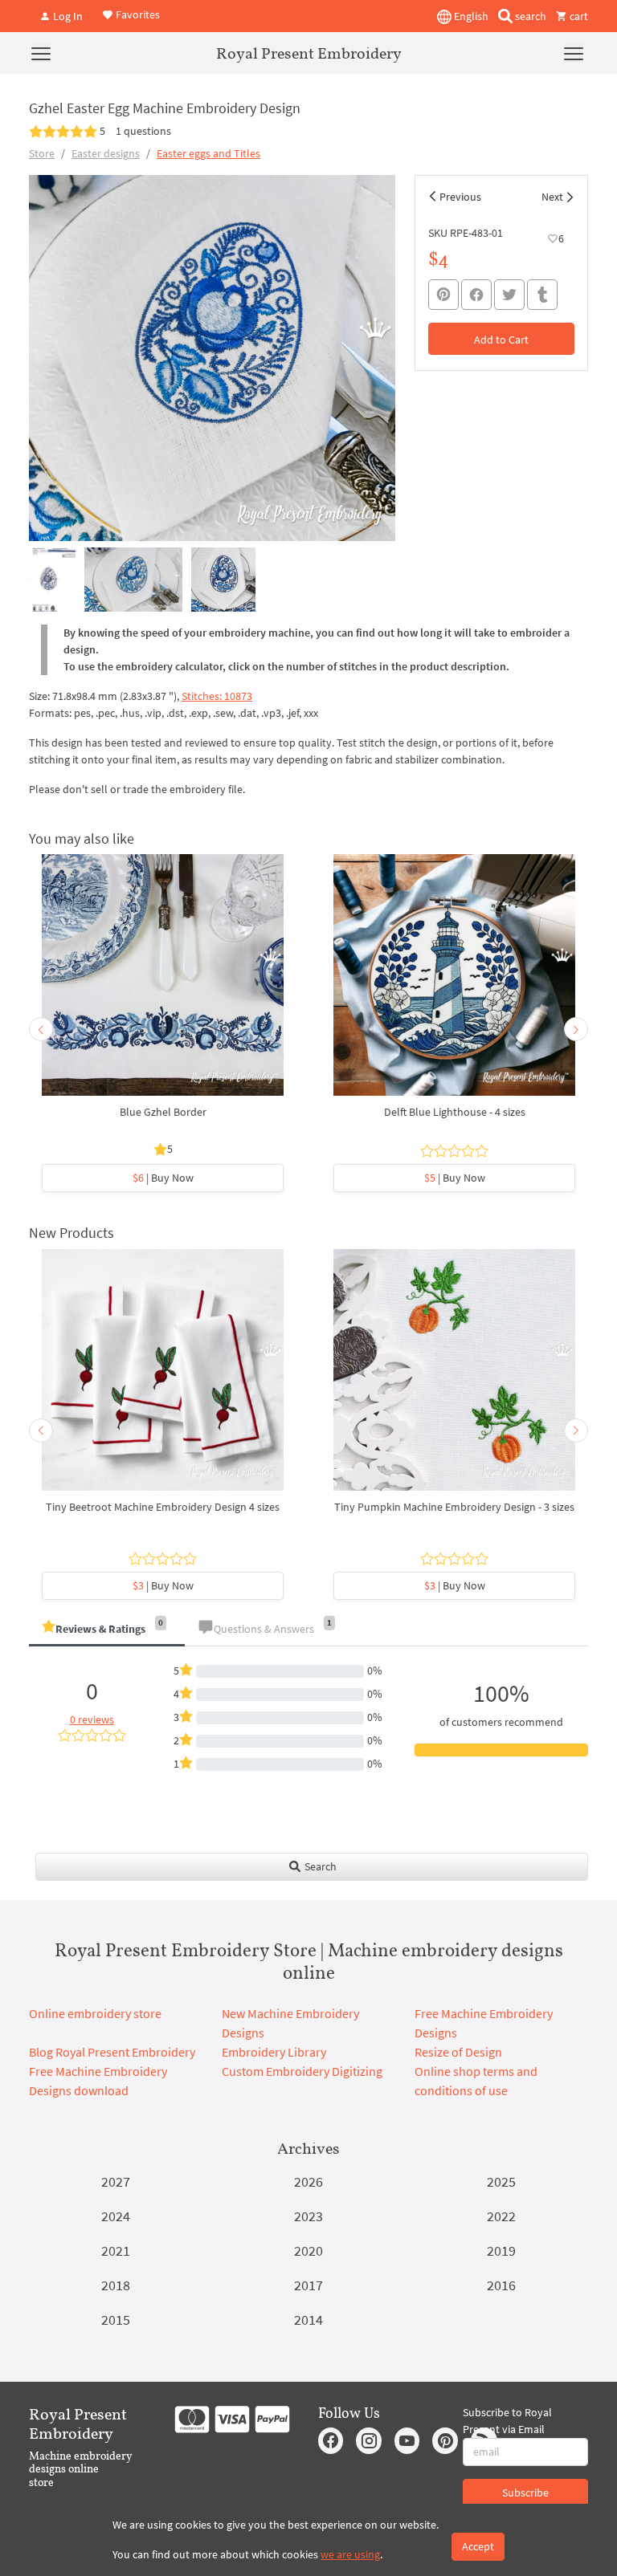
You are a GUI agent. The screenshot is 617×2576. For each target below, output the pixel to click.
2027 (116, 2181)
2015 (116, 2320)
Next (552, 197)
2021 (116, 2250)
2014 (308, 2320)
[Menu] (41, 53)
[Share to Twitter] (509, 295)
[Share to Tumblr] (542, 295)
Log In (67, 16)
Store (42, 153)
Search (319, 1866)
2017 (308, 2285)
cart (578, 16)
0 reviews (92, 1719)
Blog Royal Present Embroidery (112, 2052)
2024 (116, 2216)
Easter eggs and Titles (208, 153)
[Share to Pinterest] (443, 295)
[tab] (107, 1630)
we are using (350, 2554)
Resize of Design (458, 2052)
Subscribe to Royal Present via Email (507, 2421)
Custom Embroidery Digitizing (302, 2071)
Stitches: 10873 (217, 696)
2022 (501, 2216)
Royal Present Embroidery (309, 53)
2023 (308, 2216)
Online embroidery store (95, 2013)
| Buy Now (163, 1178)
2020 (308, 2250)
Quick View (163, 983)
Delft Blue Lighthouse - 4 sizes (455, 1112)
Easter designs (106, 153)
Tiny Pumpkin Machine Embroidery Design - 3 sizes (454, 1507)
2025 (501, 2181)
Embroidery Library (274, 2052)
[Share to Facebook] (476, 295)
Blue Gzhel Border (163, 1112)
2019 (501, 2250)
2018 (116, 2285)
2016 (501, 2285)
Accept (478, 2546)
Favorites (137, 14)
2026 (308, 2181)
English (470, 16)
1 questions (143, 131)
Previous (460, 197)
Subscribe (525, 2493)
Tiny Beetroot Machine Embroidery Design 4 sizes (163, 1507)
